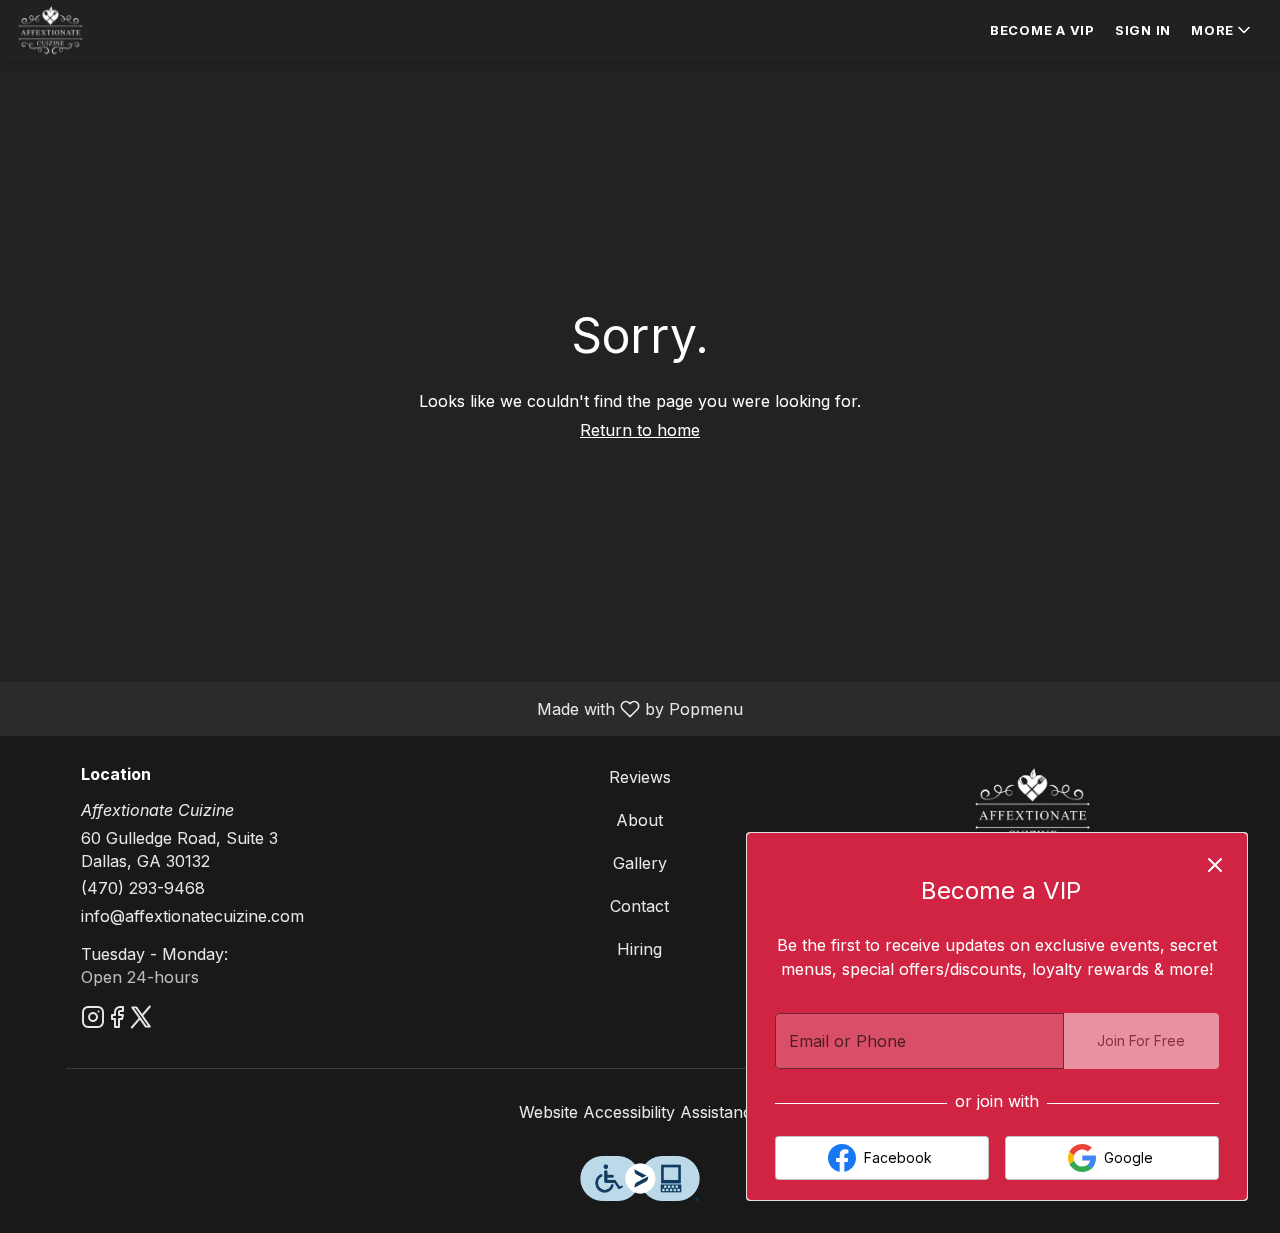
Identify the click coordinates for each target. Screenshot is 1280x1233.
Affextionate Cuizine (1032, 811)
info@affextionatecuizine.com (192, 916)
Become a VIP (1042, 30)
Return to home (640, 430)
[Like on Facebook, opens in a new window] (117, 1020)
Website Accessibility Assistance (640, 1112)
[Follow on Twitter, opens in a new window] (141, 1020)
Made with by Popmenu (379, 708)
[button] (1222, 30)
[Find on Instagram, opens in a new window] (93, 1020)
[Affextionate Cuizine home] (106, 30)
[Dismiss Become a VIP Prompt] (1215, 865)
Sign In (1143, 30)
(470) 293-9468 (143, 888)
